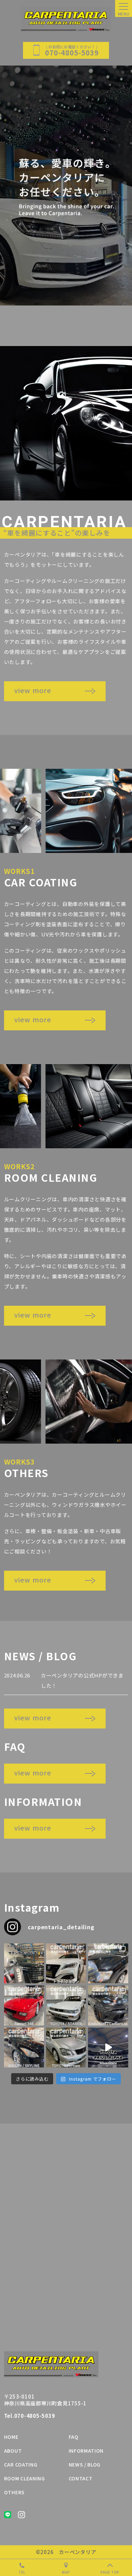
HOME (11, 2437)
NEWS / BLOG (85, 2464)
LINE (8, 2515)
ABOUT (13, 2451)
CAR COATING (21, 2464)
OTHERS (14, 2492)
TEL (22, 2572)
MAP (66, 2572)
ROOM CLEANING (25, 2478)
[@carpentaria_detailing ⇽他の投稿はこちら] (108, 1963)
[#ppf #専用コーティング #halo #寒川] (24, 1963)
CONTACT (81, 2478)
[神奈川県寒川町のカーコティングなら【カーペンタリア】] (66, 19)
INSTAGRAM (21, 2515)
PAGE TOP (110, 2572)
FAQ (74, 2437)
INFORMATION (86, 2451)
